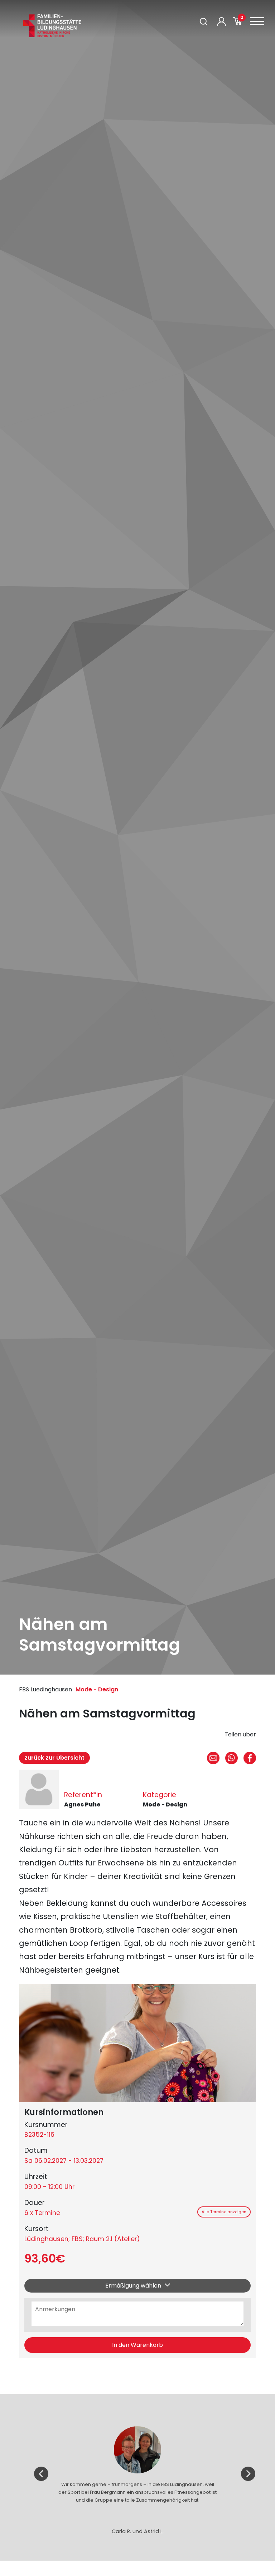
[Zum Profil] (221, 22)
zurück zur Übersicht (54, 1758)
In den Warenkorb (137, 2345)
